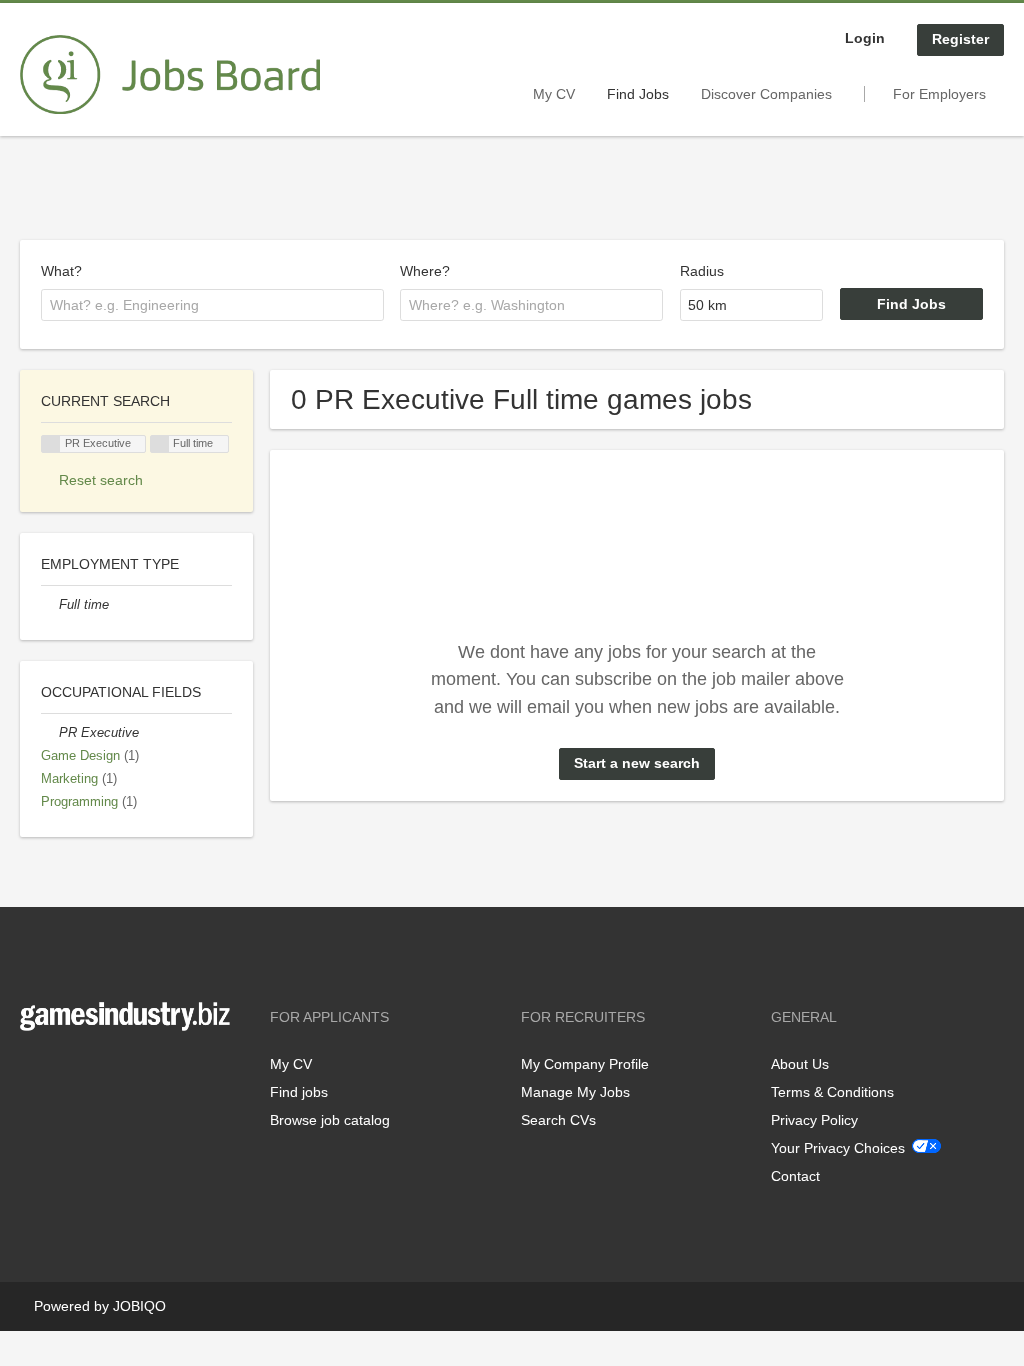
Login (865, 38)
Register (960, 39)
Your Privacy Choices (838, 1148)
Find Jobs (638, 94)
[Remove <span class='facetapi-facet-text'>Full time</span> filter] (160, 444)
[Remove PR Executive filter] (50, 733)
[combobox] (212, 305)
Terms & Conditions (832, 1092)
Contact (795, 1176)
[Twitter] (67, 1072)
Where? (425, 271)
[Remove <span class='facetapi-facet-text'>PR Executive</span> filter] (51, 444)
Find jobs (299, 1092)
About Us (800, 1064)
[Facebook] (34, 1072)
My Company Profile (585, 1064)
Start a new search (637, 763)
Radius (702, 271)
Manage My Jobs (575, 1092)
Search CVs (558, 1120)
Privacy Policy (814, 1120)
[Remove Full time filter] (50, 605)
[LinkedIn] (97, 1072)
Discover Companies (766, 94)
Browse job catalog (330, 1120)
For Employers (939, 94)
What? (61, 271)
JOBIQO (139, 1306)
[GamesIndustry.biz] (170, 75)
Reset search (101, 480)
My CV (554, 94)
